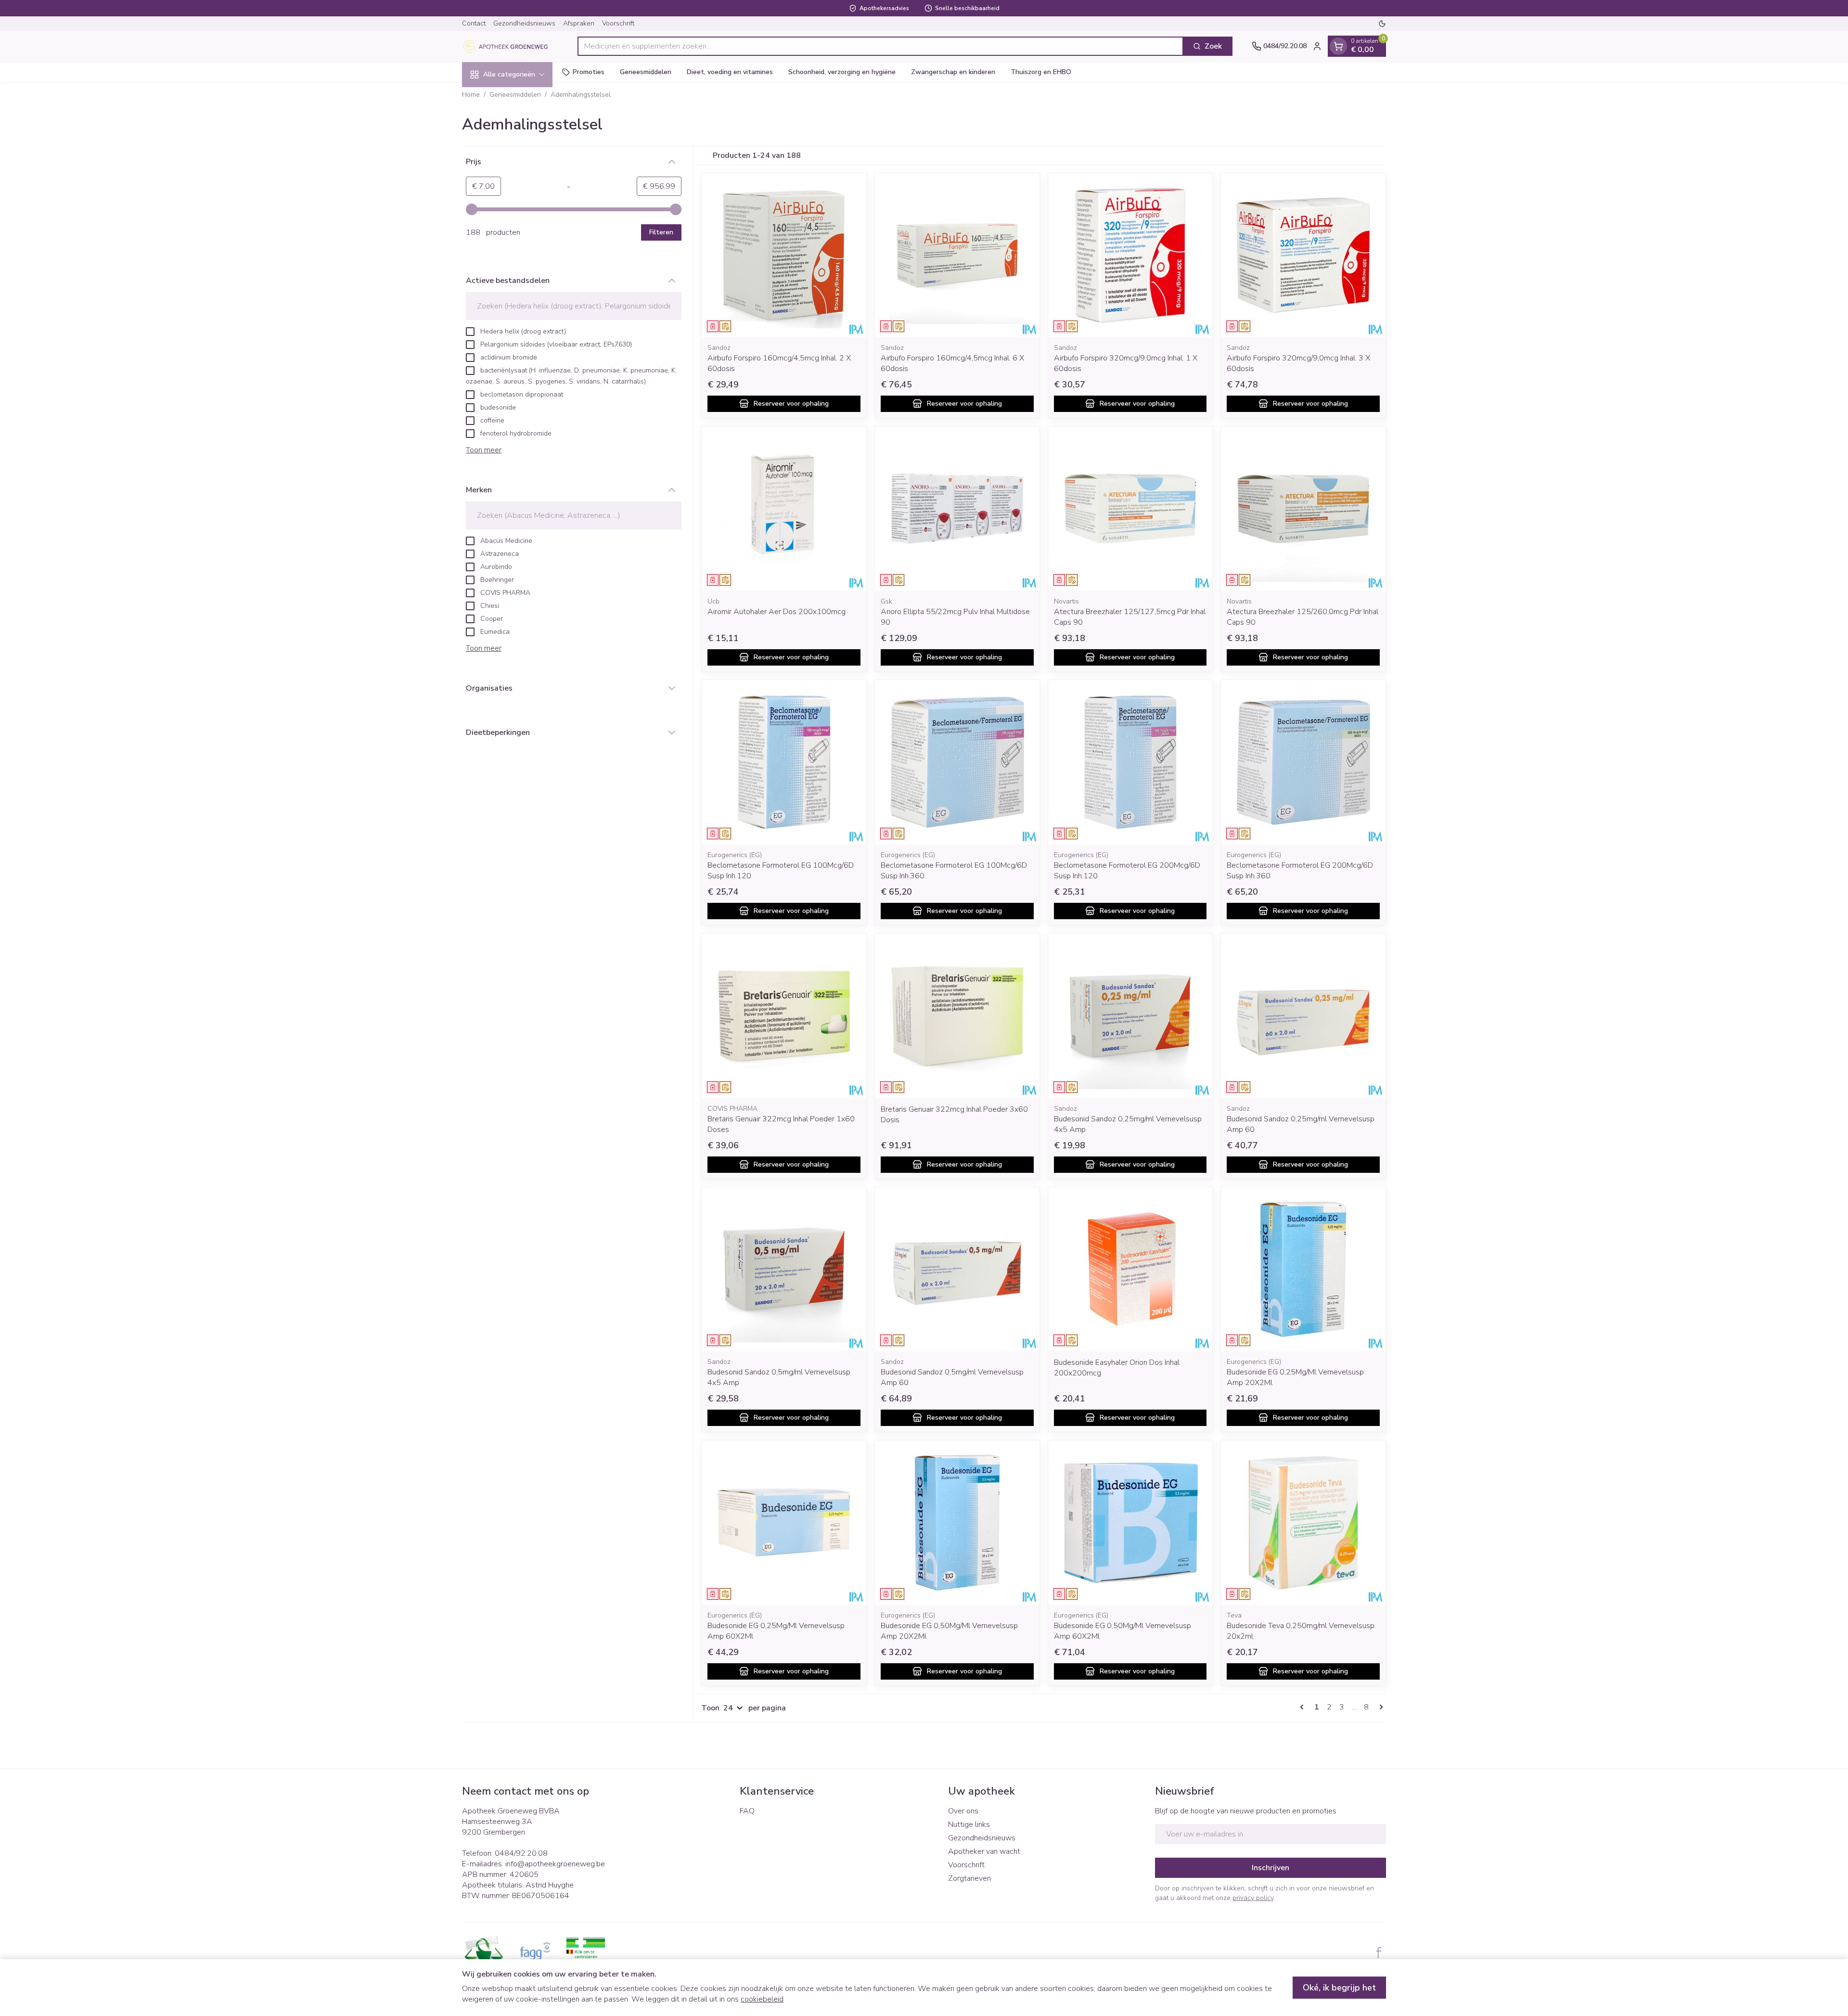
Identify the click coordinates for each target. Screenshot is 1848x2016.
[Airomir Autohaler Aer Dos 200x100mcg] (784, 509)
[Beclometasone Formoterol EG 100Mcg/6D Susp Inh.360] (957, 762)
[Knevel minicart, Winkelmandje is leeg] (1338, 46)
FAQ (747, 1811)
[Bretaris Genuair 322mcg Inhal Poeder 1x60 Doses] (784, 1016)
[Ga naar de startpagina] (510, 46)
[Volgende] (1379, 1707)
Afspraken (579, 23)
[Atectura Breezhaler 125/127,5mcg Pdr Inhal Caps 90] (1130, 509)
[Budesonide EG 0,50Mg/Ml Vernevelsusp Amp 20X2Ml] (957, 1523)
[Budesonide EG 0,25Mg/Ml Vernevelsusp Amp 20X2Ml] (1303, 1270)
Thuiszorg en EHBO (1041, 72)
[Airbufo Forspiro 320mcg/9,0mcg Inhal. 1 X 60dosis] (1130, 256)
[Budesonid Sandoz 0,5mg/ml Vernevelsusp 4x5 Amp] (784, 1270)
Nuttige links (969, 1824)
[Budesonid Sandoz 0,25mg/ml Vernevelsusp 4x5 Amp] (1130, 1016)
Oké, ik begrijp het (1339, 1988)
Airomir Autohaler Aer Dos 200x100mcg (776, 612)
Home (471, 95)
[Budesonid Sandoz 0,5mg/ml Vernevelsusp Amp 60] (957, 1270)
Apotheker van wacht (984, 1851)
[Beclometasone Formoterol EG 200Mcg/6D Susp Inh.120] (1130, 762)
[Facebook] (1379, 1952)
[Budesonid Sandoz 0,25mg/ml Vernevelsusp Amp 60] (1303, 1016)
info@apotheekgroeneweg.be (555, 1864)
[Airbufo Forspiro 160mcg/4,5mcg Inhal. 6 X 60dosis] (957, 256)
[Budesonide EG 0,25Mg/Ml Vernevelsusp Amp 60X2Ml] (784, 1523)
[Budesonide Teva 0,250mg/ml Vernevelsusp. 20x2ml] (1303, 1523)
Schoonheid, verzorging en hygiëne (842, 72)
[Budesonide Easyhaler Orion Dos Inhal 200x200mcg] (1130, 1270)
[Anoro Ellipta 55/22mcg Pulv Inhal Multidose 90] (957, 509)
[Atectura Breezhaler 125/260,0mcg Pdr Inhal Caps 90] (1303, 509)
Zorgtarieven (969, 1878)
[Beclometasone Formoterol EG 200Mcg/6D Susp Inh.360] (1303, 762)
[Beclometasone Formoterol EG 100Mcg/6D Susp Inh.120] (784, 762)
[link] (1304, 1707)
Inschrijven (1270, 1868)
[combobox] (880, 46)
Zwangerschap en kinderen (953, 72)
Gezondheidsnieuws (524, 23)
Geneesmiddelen (646, 72)
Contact (474, 23)
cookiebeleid (762, 1999)
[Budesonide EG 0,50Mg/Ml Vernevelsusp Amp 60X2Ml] (1130, 1523)
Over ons (963, 1811)
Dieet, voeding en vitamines (730, 72)
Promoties (589, 72)
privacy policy (1253, 1898)
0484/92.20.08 (521, 1853)
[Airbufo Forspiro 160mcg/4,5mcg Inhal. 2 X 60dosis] (784, 256)
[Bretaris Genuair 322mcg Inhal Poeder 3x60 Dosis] (957, 1016)
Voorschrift (618, 23)
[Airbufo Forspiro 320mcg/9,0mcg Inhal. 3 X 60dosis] (1303, 256)
